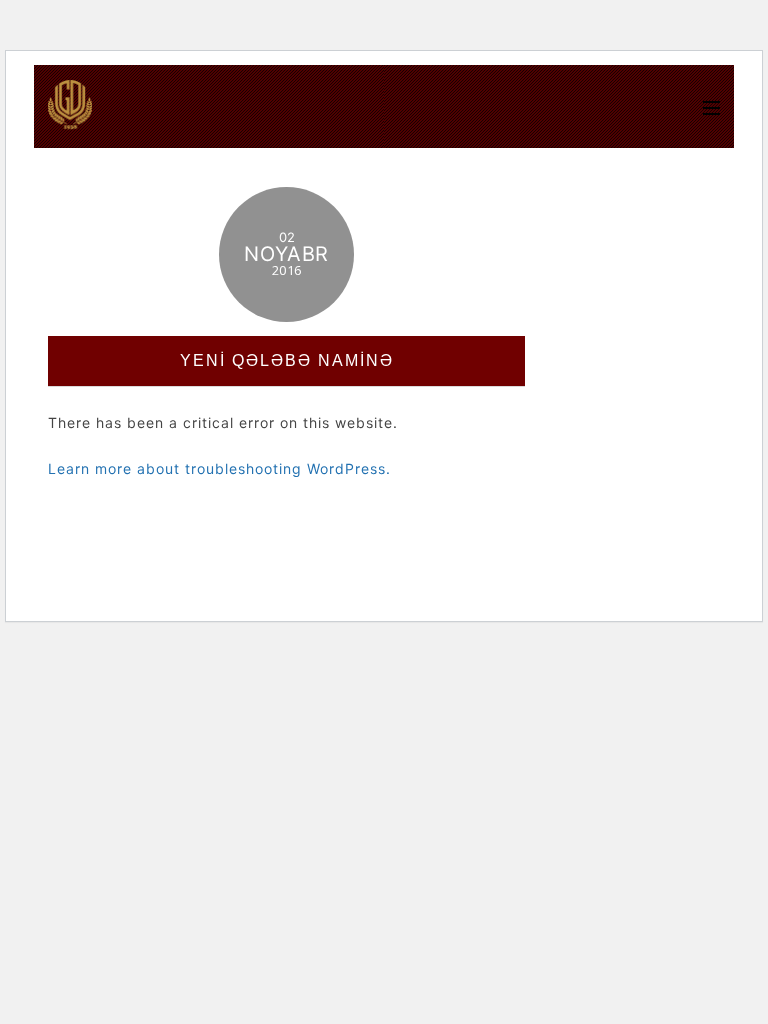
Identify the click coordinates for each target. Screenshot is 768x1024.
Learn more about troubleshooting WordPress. (219, 468)
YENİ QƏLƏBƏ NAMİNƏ (287, 360)
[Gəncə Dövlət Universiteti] (70, 119)
